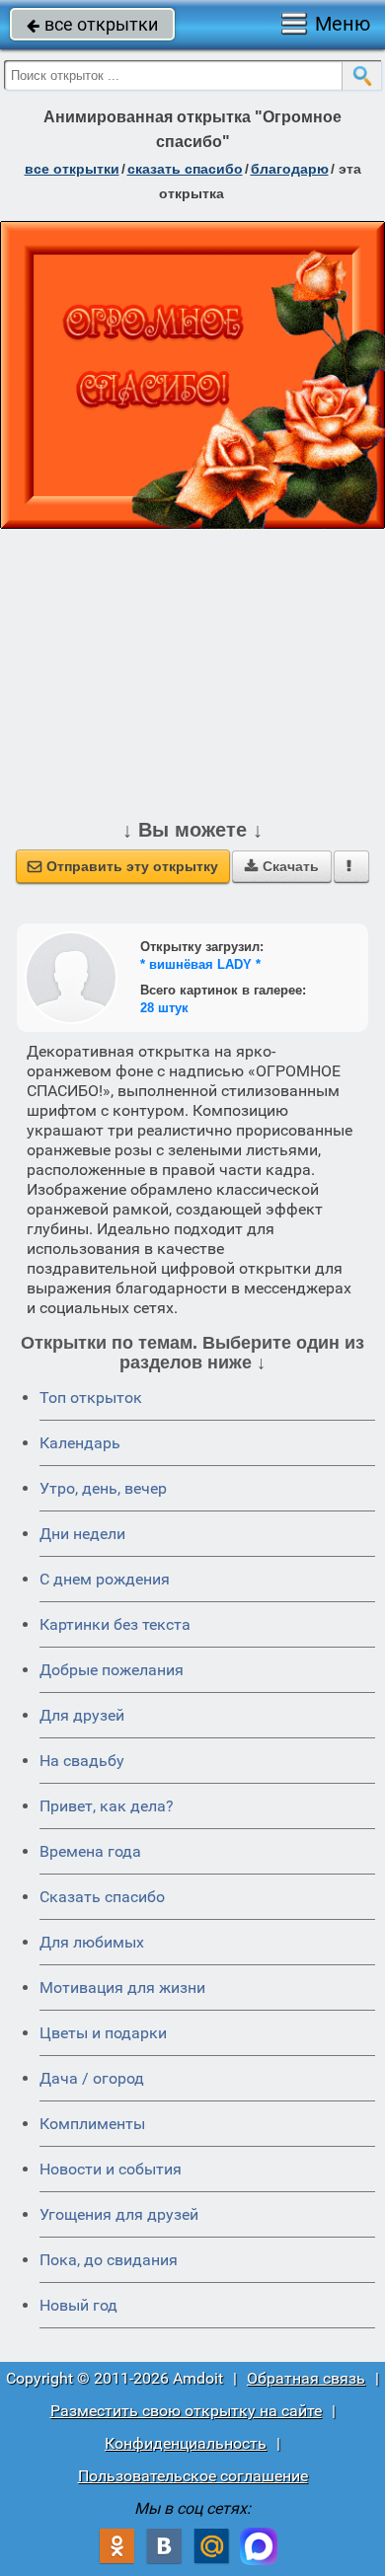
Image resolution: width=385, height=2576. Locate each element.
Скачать (282, 866)
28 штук (164, 1008)
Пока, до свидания (109, 2260)
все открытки (92, 24)
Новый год (78, 2305)
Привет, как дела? (107, 1806)
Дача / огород (92, 2078)
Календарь (80, 1443)
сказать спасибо (185, 169)
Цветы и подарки (103, 2033)
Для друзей (82, 1715)
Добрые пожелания (112, 1670)
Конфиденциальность (186, 2443)
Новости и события (111, 2169)
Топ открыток (91, 1398)
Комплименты (92, 2124)
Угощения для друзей (119, 2214)
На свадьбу (82, 1761)
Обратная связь (306, 2378)
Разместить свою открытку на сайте (186, 2411)
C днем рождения (105, 1579)
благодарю (290, 169)
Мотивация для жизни (122, 1987)
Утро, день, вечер (103, 1488)
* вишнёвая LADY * (200, 964)
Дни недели (82, 1534)
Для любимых (92, 1942)
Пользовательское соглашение (193, 2476)
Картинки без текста (115, 1624)
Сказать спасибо (102, 1897)
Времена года (90, 1851)
